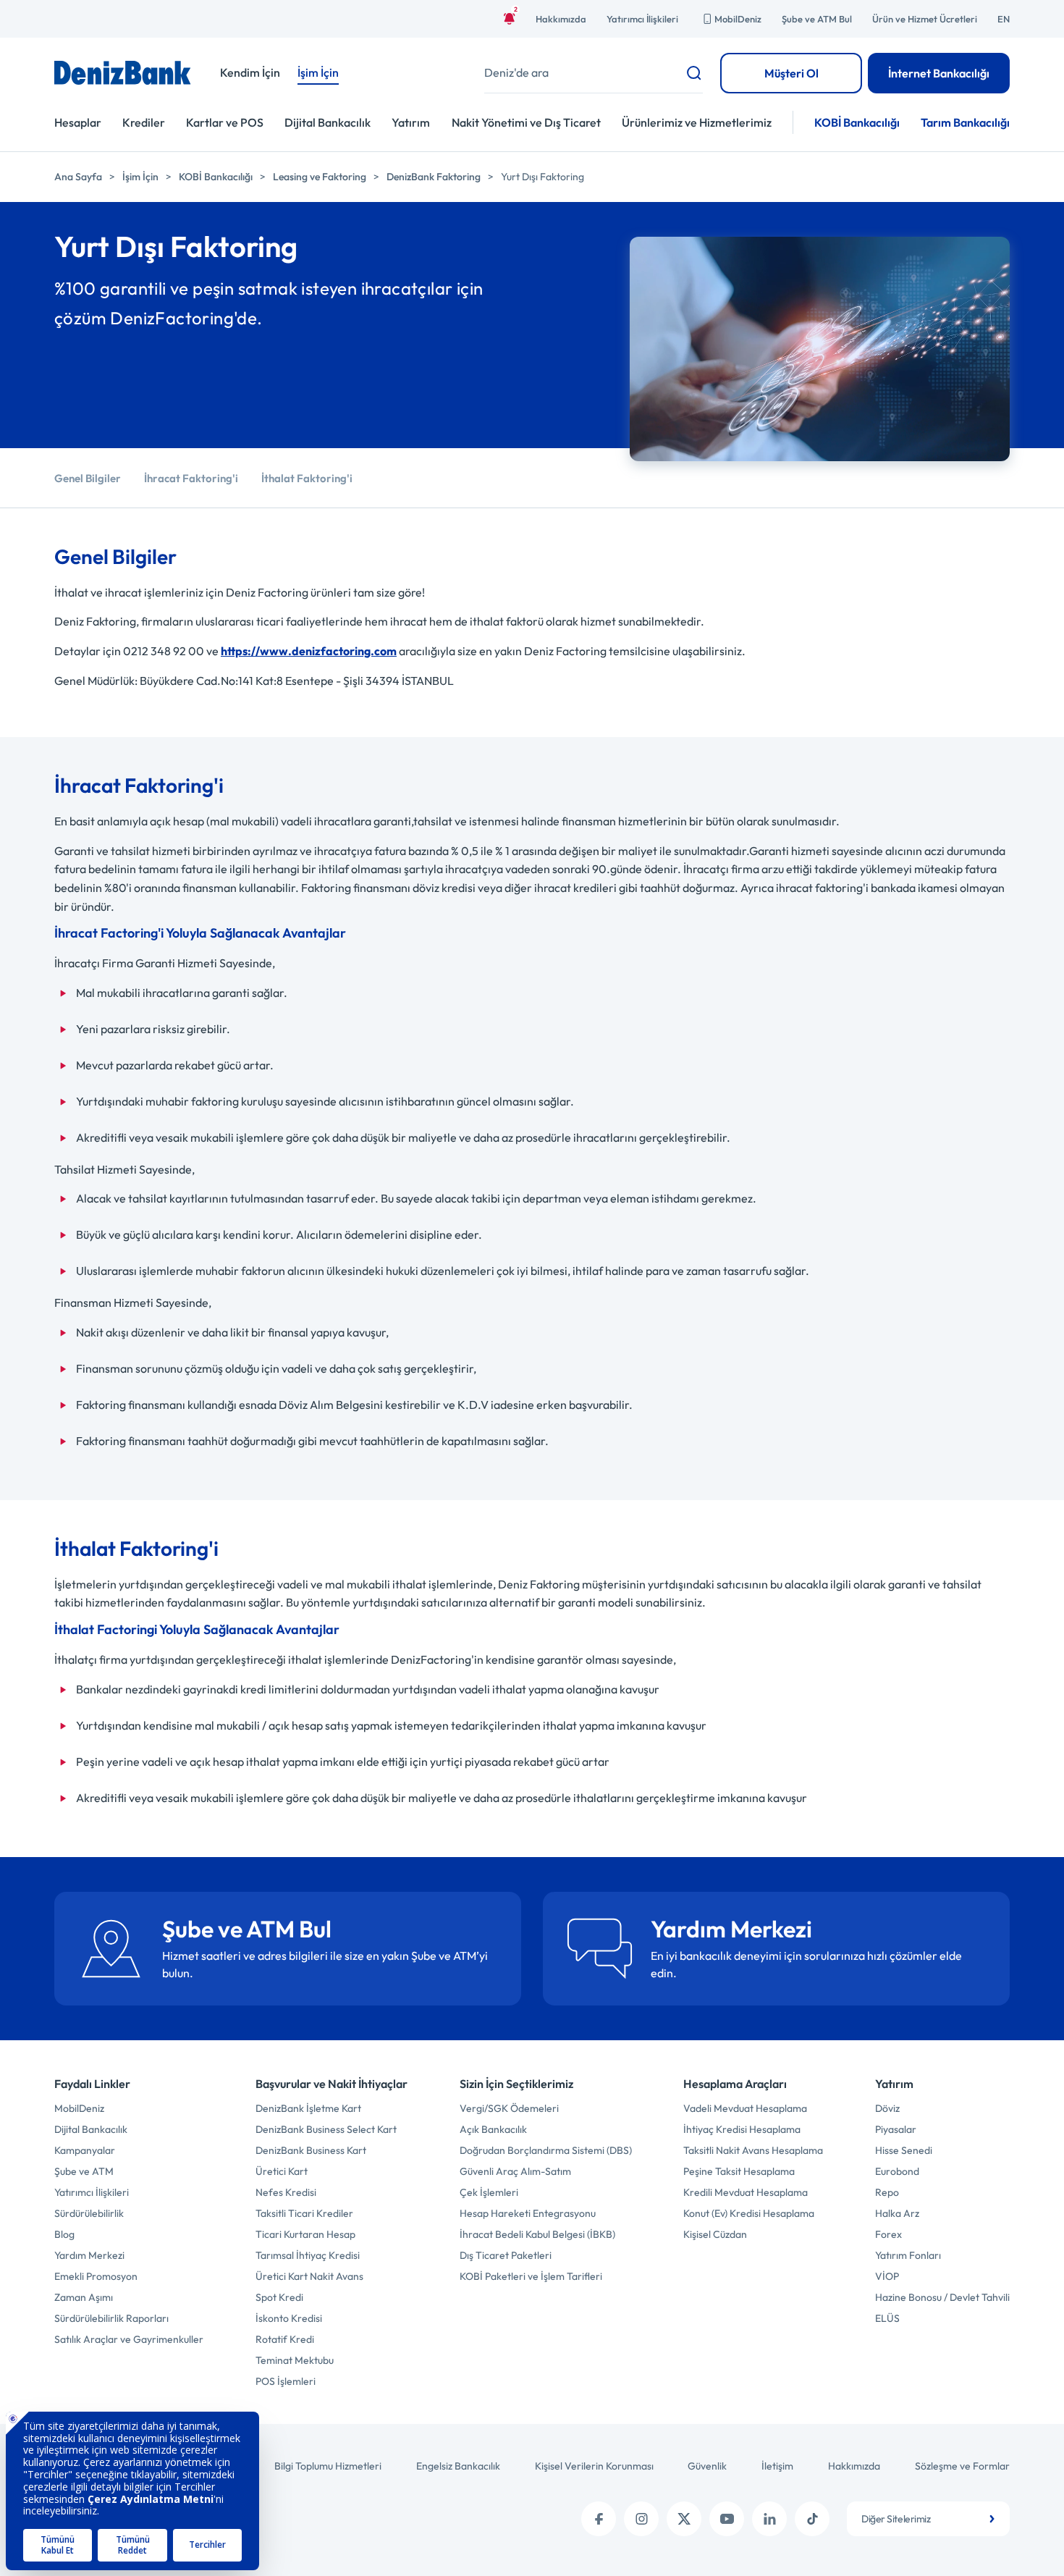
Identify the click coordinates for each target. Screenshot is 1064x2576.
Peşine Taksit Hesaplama (739, 2171)
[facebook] (599, 2519)
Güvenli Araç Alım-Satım (515, 2171)
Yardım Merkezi (89, 2255)
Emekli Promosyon (96, 2276)
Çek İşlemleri (489, 2192)
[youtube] (727, 2519)
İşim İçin (140, 177)
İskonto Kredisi (289, 2318)
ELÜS (887, 2318)
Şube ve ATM (84, 2171)
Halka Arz (897, 2213)
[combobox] (928, 2519)
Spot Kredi (279, 2297)
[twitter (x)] (684, 2519)
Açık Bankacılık (493, 2129)
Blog (64, 2234)
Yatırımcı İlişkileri (642, 19)
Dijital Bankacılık (328, 122)
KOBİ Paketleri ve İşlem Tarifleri (531, 2276)
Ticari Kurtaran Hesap (305, 2234)
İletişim (777, 2466)
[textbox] (928, 2519)
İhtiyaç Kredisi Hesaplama (742, 2129)
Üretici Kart (282, 2171)
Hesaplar (78, 122)
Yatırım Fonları (908, 2255)
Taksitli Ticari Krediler (304, 2213)
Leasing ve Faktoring (320, 177)
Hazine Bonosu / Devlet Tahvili (942, 2297)
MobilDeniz (738, 19)
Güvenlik (707, 2466)
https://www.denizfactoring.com (309, 651)
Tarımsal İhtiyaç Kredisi (308, 2255)
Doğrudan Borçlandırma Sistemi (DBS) (546, 2150)
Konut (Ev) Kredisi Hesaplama (749, 2213)
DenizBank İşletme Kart (308, 2108)
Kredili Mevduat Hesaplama (746, 2192)
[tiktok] (812, 2519)
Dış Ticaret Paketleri (506, 2255)
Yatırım (411, 122)
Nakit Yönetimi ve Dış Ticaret (526, 122)
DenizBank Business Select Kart (326, 2129)
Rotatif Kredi (285, 2339)
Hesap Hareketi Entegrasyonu (528, 2213)
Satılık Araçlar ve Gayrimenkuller (129, 2339)
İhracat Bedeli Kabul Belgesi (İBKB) (537, 2234)
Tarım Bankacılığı (965, 122)
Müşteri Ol (791, 73)
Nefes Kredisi (286, 2192)
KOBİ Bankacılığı (857, 122)
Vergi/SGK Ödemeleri (509, 2108)
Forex (888, 2234)
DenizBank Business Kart (311, 2150)
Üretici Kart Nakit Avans (309, 2276)
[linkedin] (769, 2519)
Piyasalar (896, 2129)
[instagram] (641, 2519)
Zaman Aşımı (84, 2297)
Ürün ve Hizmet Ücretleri (925, 19)
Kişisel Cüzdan (715, 2234)
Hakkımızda (561, 19)
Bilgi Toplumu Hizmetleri (328, 2466)
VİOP (887, 2276)
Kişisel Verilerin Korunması (594, 2466)
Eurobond (897, 2171)
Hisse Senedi (904, 2150)
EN (1004, 19)
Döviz (887, 2108)
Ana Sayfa (78, 177)
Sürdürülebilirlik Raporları (111, 2318)
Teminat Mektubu (295, 2360)
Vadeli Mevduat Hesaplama (745, 2108)
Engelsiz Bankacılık (458, 2466)
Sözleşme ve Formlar (962, 2466)
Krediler (144, 122)
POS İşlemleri (286, 2381)
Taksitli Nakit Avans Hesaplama (753, 2150)
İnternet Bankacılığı (939, 73)
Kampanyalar (85, 2150)
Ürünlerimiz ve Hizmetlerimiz (697, 122)
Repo (887, 2192)
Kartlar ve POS (225, 122)
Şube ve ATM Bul (817, 19)
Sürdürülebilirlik (89, 2213)
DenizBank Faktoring (434, 177)
